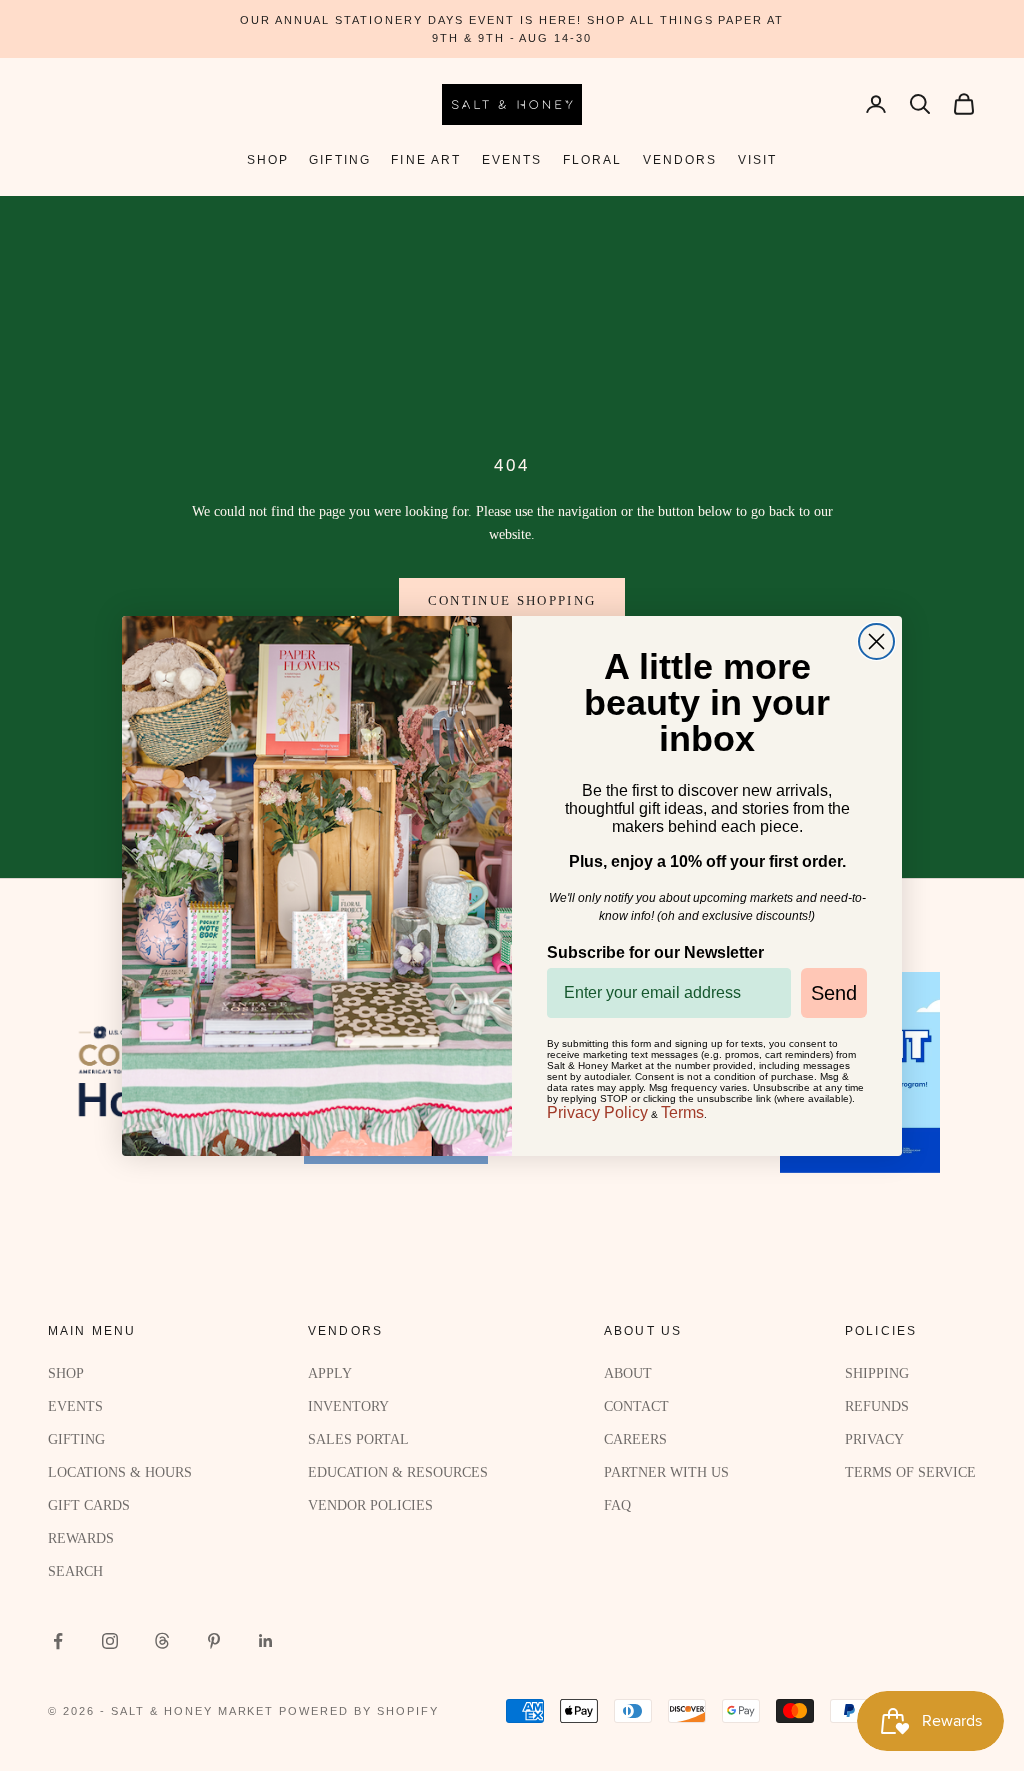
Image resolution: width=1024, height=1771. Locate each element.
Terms (682, 1112)
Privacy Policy (597, 1112)
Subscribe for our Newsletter (655, 952)
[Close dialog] (876, 641)
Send (834, 993)
